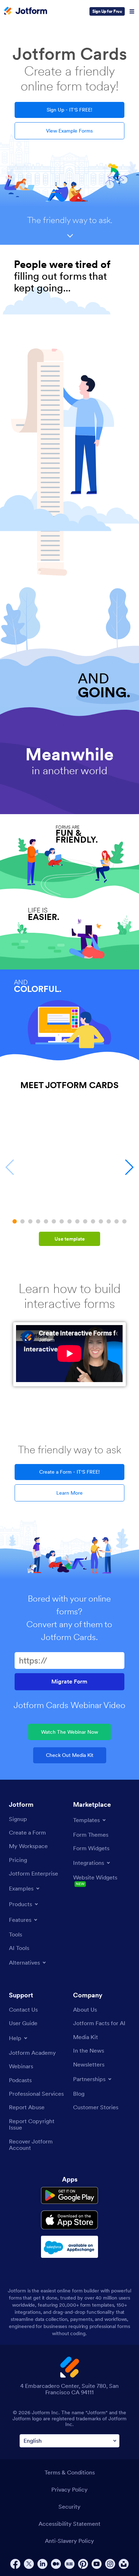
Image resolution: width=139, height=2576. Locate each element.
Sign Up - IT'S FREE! (69, 110)
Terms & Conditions (70, 2472)
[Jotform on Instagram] (110, 2564)
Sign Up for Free (107, 11)
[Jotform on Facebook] (15, 2564)
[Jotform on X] (29, 2564)
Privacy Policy (69, 2489)
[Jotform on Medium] (56, 2564)
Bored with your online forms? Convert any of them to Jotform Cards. (69, 1618)
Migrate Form (69, 1682)
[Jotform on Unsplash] (124, 2564)
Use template (70, 1239)
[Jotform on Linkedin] (42, 2564)
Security (69, 2507)
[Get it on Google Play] (69, 2195)
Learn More (69, 1493)
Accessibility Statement (69, 2524)
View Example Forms (69, 131)
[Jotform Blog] (69, 2564)
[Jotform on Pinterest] (83, 2564)
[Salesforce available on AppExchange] (69, 2247)
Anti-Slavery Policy (69, 2541)
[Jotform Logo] (26, 11)
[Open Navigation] (132, 11)
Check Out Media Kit (70, 1755)
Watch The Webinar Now (69, 1732)
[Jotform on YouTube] (97, 2564)
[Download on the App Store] (69, 2220)
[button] (15, 1221)
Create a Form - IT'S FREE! (69, 1472)
